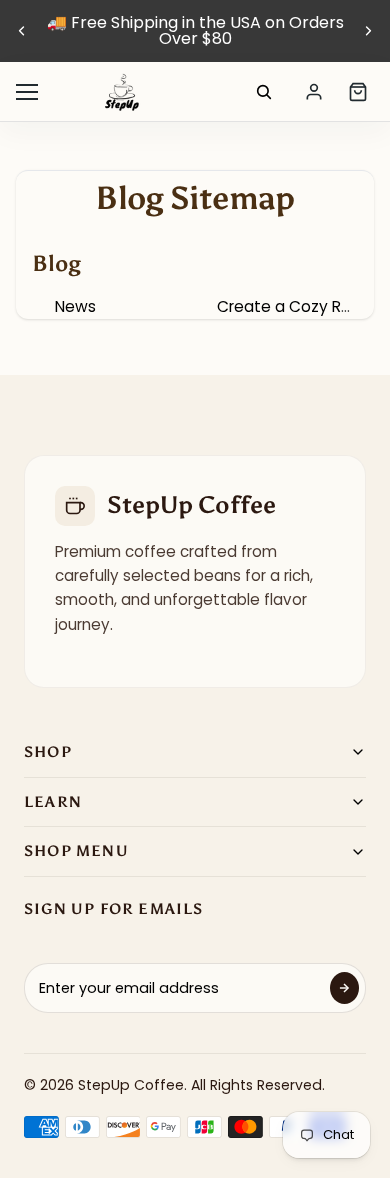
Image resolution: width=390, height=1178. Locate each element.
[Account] (314, 92)
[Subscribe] (344, 988)
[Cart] (358, 92)
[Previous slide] (22, 31)
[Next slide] (368, 31)
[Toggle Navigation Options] (27, 92)
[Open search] (264, 92)
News (75, 306)
